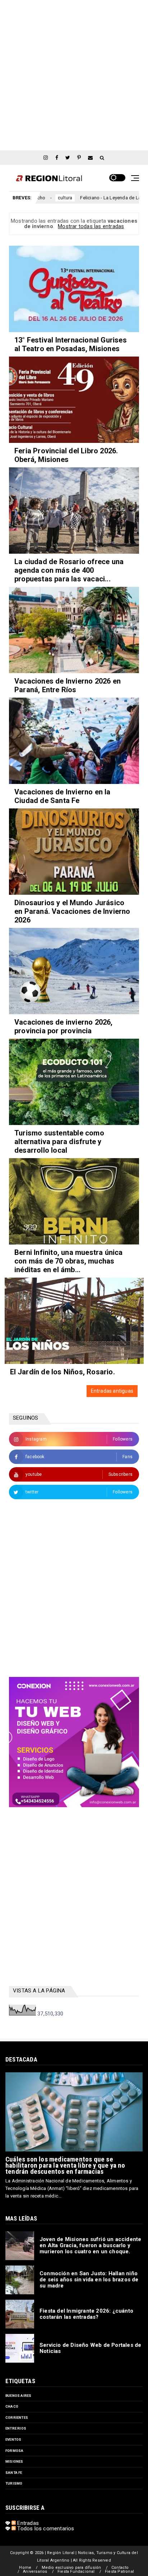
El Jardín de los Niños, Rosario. (63, 1372)
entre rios (16, 2428)
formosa (14, 2451)
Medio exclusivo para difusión (71, 2568)
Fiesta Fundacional (76, 2572)
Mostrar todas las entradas (91, 226)
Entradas (27, 2523)
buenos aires (18, 2396)
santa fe (14, 2473)
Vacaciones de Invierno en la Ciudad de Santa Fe (63, 796)
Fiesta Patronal (119, 2572)
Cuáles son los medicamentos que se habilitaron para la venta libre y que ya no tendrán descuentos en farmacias (65, 2165)
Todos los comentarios (45, 2529)
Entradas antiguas (112, 1391)
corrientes (17, 2418)
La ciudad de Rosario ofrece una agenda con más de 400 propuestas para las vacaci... (69, 570)
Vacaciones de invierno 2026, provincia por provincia (64, 1026)
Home (25, 2568)
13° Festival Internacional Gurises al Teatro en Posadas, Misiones (71, 344)
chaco (12, 2406)
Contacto (120, 2568)
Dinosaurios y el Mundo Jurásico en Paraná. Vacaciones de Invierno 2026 (72, 911)
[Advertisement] (74, 74)
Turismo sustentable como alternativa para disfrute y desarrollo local (59, 1142)
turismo (14, 2483)
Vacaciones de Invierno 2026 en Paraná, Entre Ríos (68, 685)
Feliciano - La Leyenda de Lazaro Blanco (88, 198)
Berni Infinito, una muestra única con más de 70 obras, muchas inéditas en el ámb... (69, 1261)
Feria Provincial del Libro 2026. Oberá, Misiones (66, 455)
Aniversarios (35, 2572)
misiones (14, 2461)
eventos (13, 2439)
